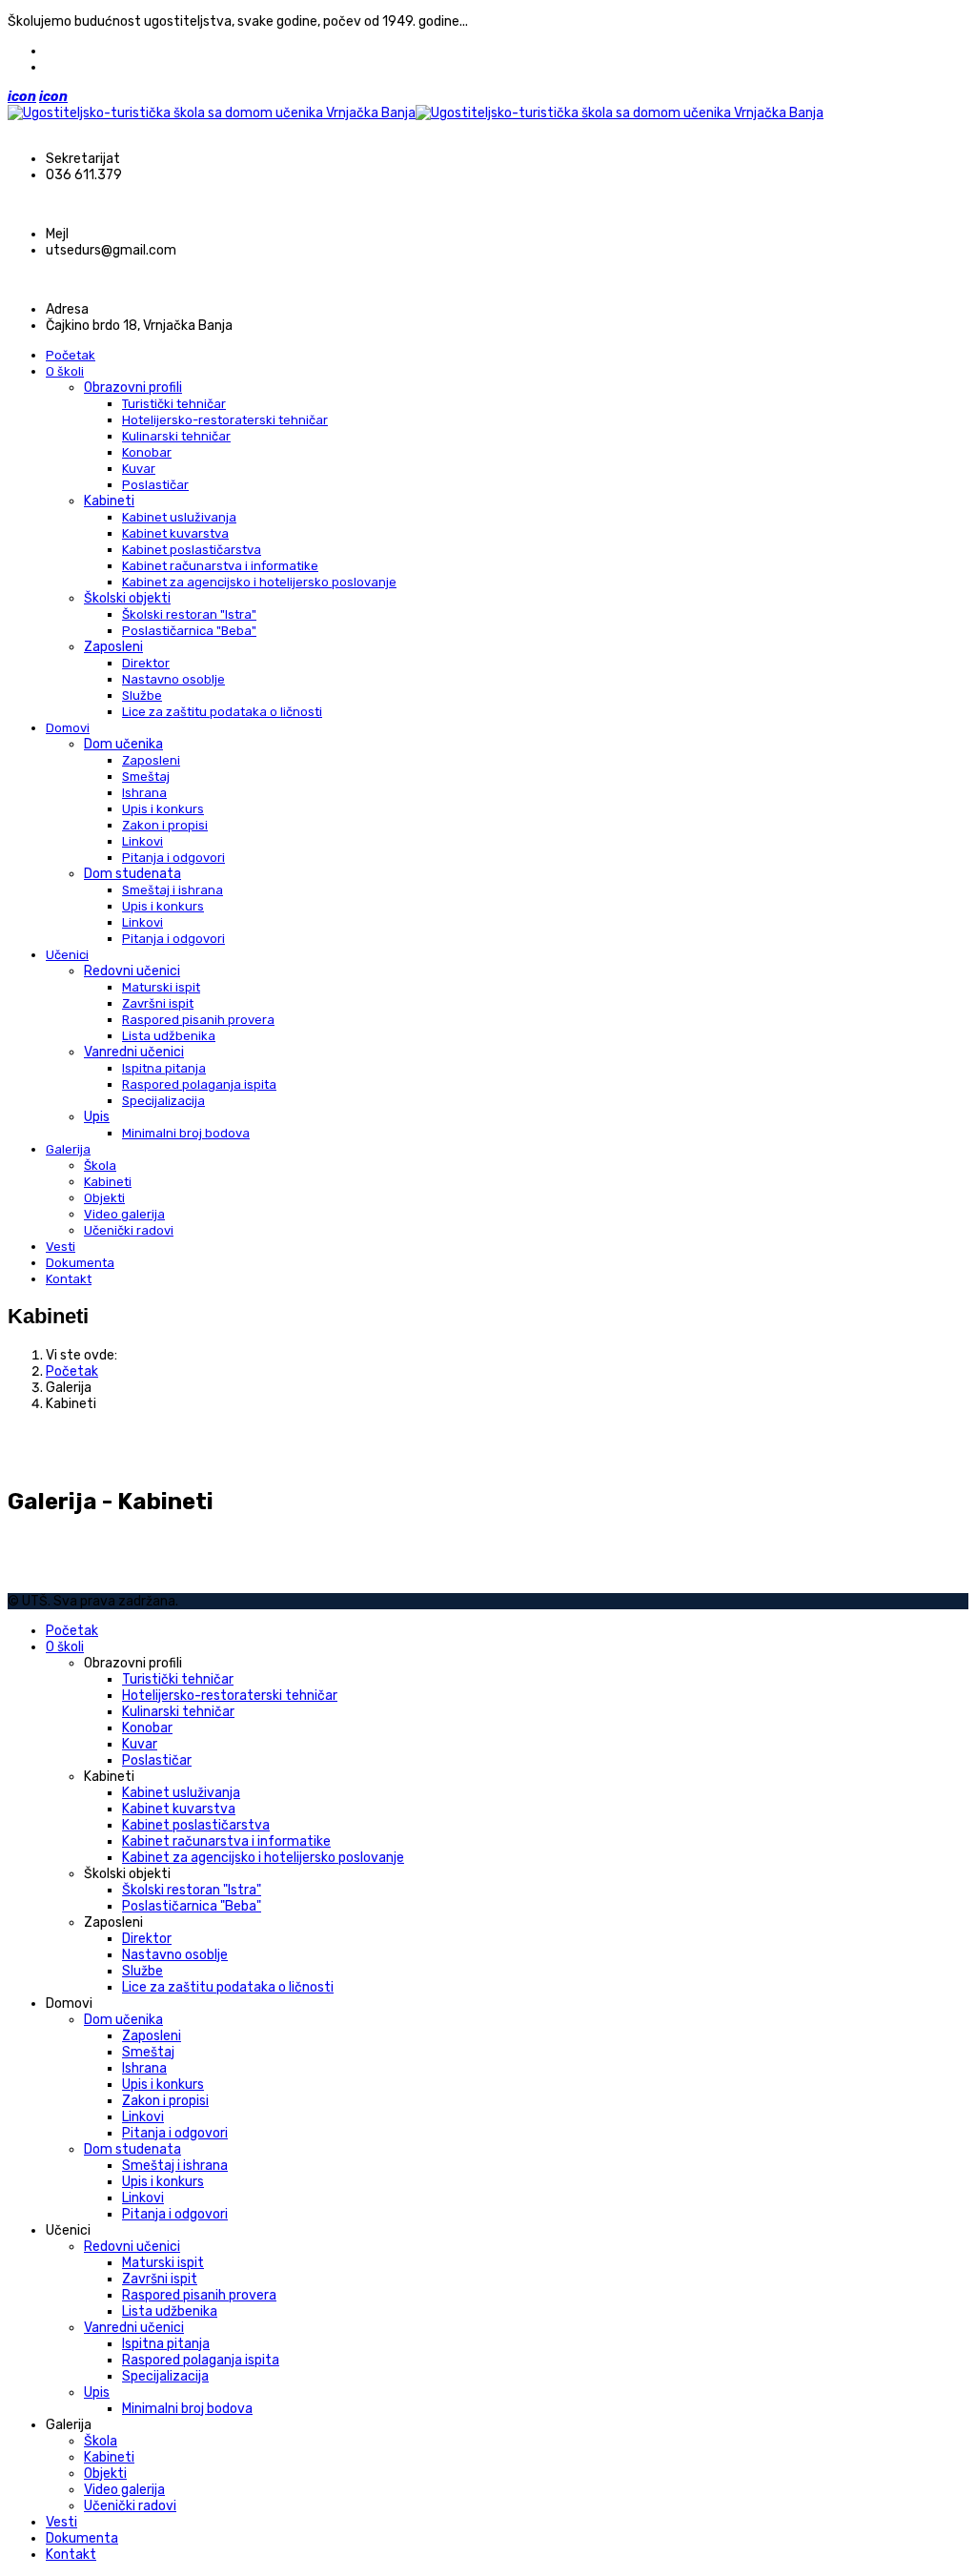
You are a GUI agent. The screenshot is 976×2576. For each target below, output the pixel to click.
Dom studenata (132, 874)
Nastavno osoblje (173, 679)
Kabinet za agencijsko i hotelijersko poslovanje (259, 582)
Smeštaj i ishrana (173, 890)
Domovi (68, 728)
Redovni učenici (132, 971)
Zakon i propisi (165, 825)
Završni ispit (158, 1003)
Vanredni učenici (134, 1052)
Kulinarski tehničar (176, 436)
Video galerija (124, 1214)
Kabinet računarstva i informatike (220, 566)
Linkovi (142, 841)
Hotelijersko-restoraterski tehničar (225, 420)
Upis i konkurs (163, 809)
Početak (71, 355)
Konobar (147, 452)
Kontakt (69, 1279)
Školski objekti (127, 598)
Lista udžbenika (169, 1036)
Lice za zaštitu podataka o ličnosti (222, 712)
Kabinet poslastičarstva (192, 550)
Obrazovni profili (133, 388)
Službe (142, 695)
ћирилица (77, 51)
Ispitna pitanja (164, 1068)
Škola (100, 1165)
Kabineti (109, 501)
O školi (65, 371)
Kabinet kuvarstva (175, 533)
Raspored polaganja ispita (199, 1084)
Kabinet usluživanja (179, 517)
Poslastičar (155, 485)
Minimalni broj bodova (186, 1133)
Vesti (61, 1247)
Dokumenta (80, 1263)
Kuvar (139, 469)
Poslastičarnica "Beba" (189, 631)
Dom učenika (123, 744)
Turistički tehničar (174, 404)
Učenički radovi (129, 1230)
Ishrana (144, 793)
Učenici (67, 955)
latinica (69, 67)
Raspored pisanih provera (198, 1020)
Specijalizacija (163, 1101)
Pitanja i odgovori (173, 858)
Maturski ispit (161, 987)
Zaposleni (113, 647)
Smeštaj (146, 777)
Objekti (104, 1198)
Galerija (68, 1149)
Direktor (146, 663)
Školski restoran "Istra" (189, 614)
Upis (97, 1117)
